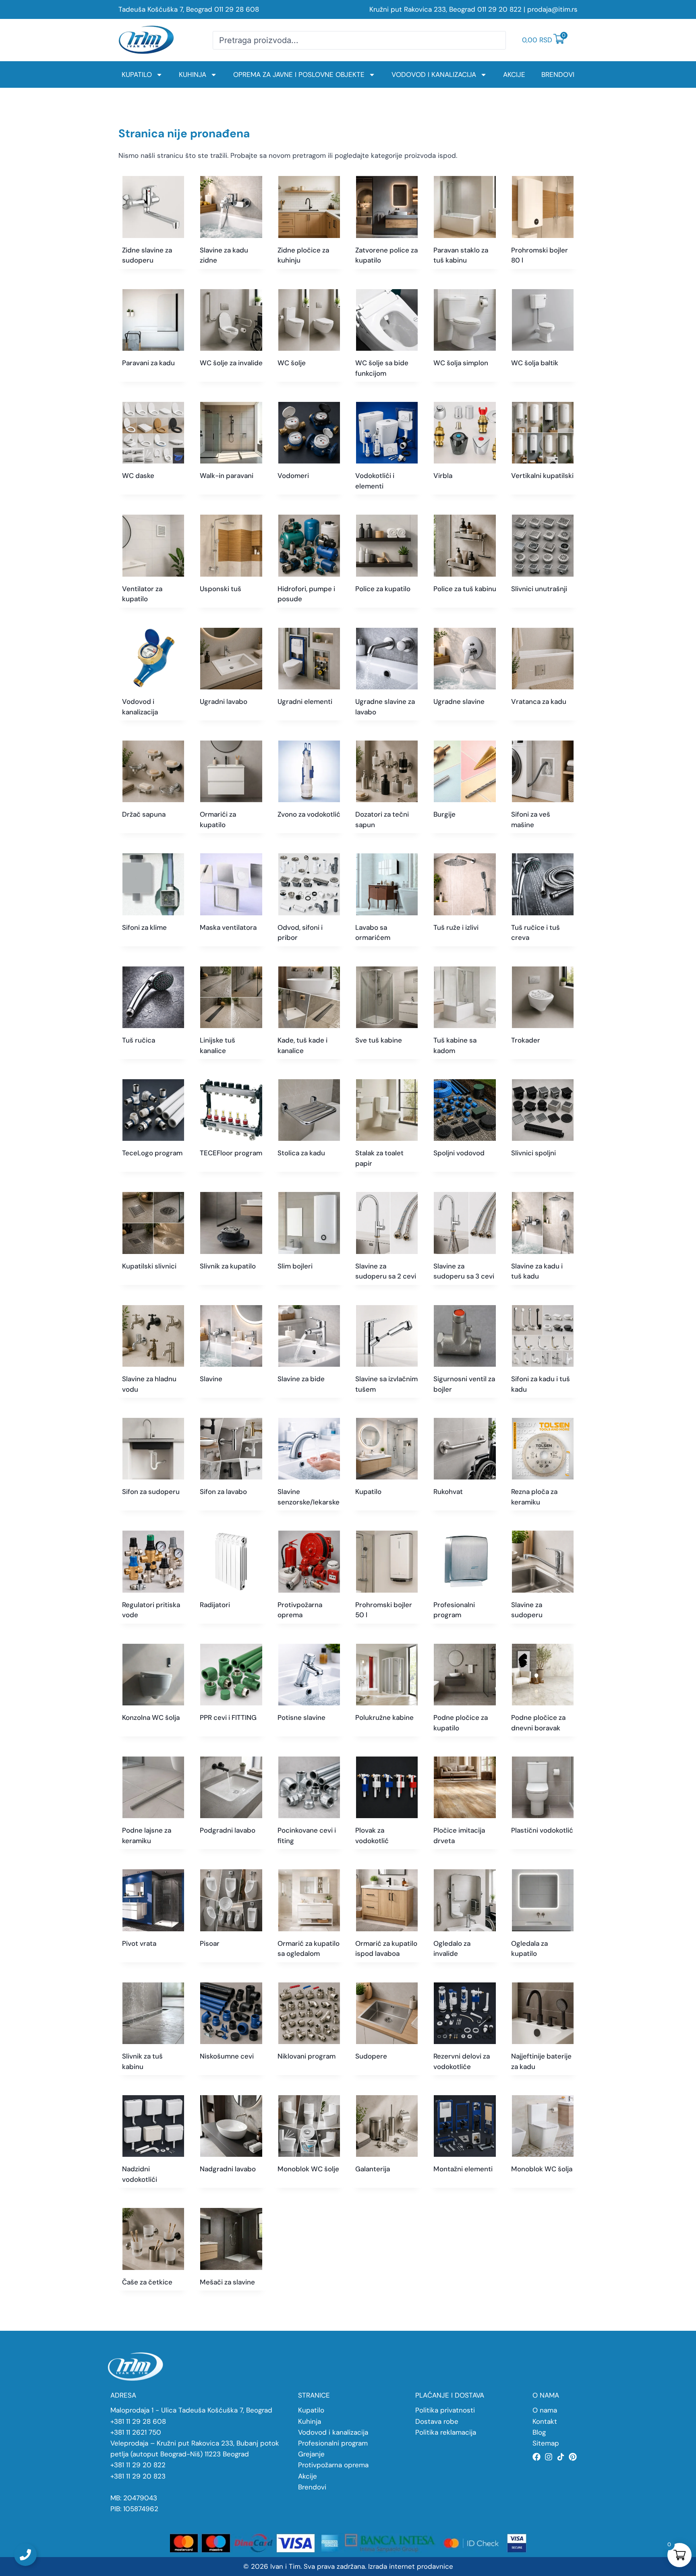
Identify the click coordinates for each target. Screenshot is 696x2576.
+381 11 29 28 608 (138, 2421)
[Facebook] (536, 2457)
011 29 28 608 (237, 9)
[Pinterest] (573, 2457)
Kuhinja (193, 74)
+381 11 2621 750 (136, 2432)
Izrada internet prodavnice (411, 2566)
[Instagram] (549, 2457)
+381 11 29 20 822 (138, 2465)
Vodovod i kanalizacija (434, 74)
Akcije (514, 74)
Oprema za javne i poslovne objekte (299, 74)
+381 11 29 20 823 (138, 2476)
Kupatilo (137, 74)
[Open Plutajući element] (25, 2555)
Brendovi (558, 74)
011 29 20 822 (499, 9)
